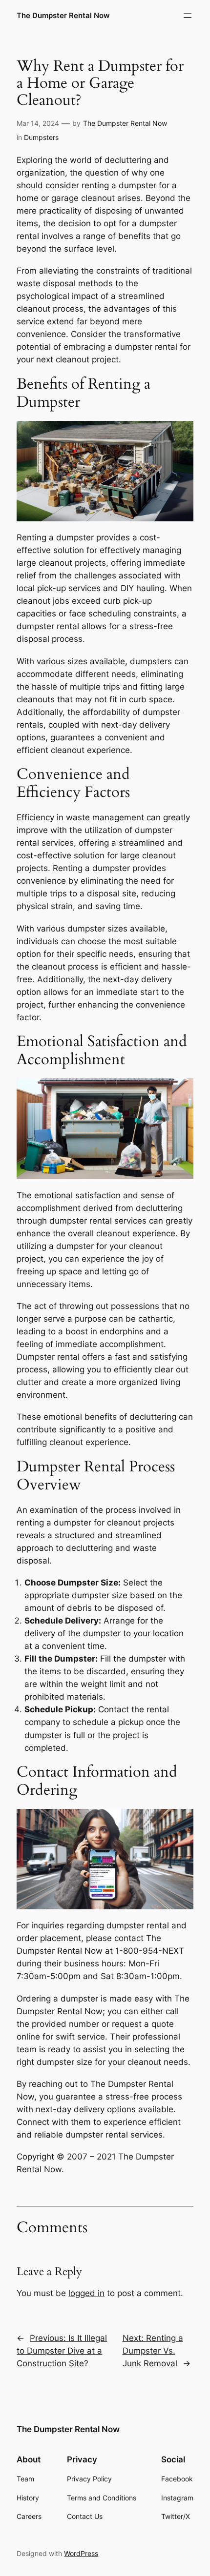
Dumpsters (41, 137)
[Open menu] (188, 16)
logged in (86, 2293)
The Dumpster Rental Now (63, 16)
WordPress (81, 2553)
